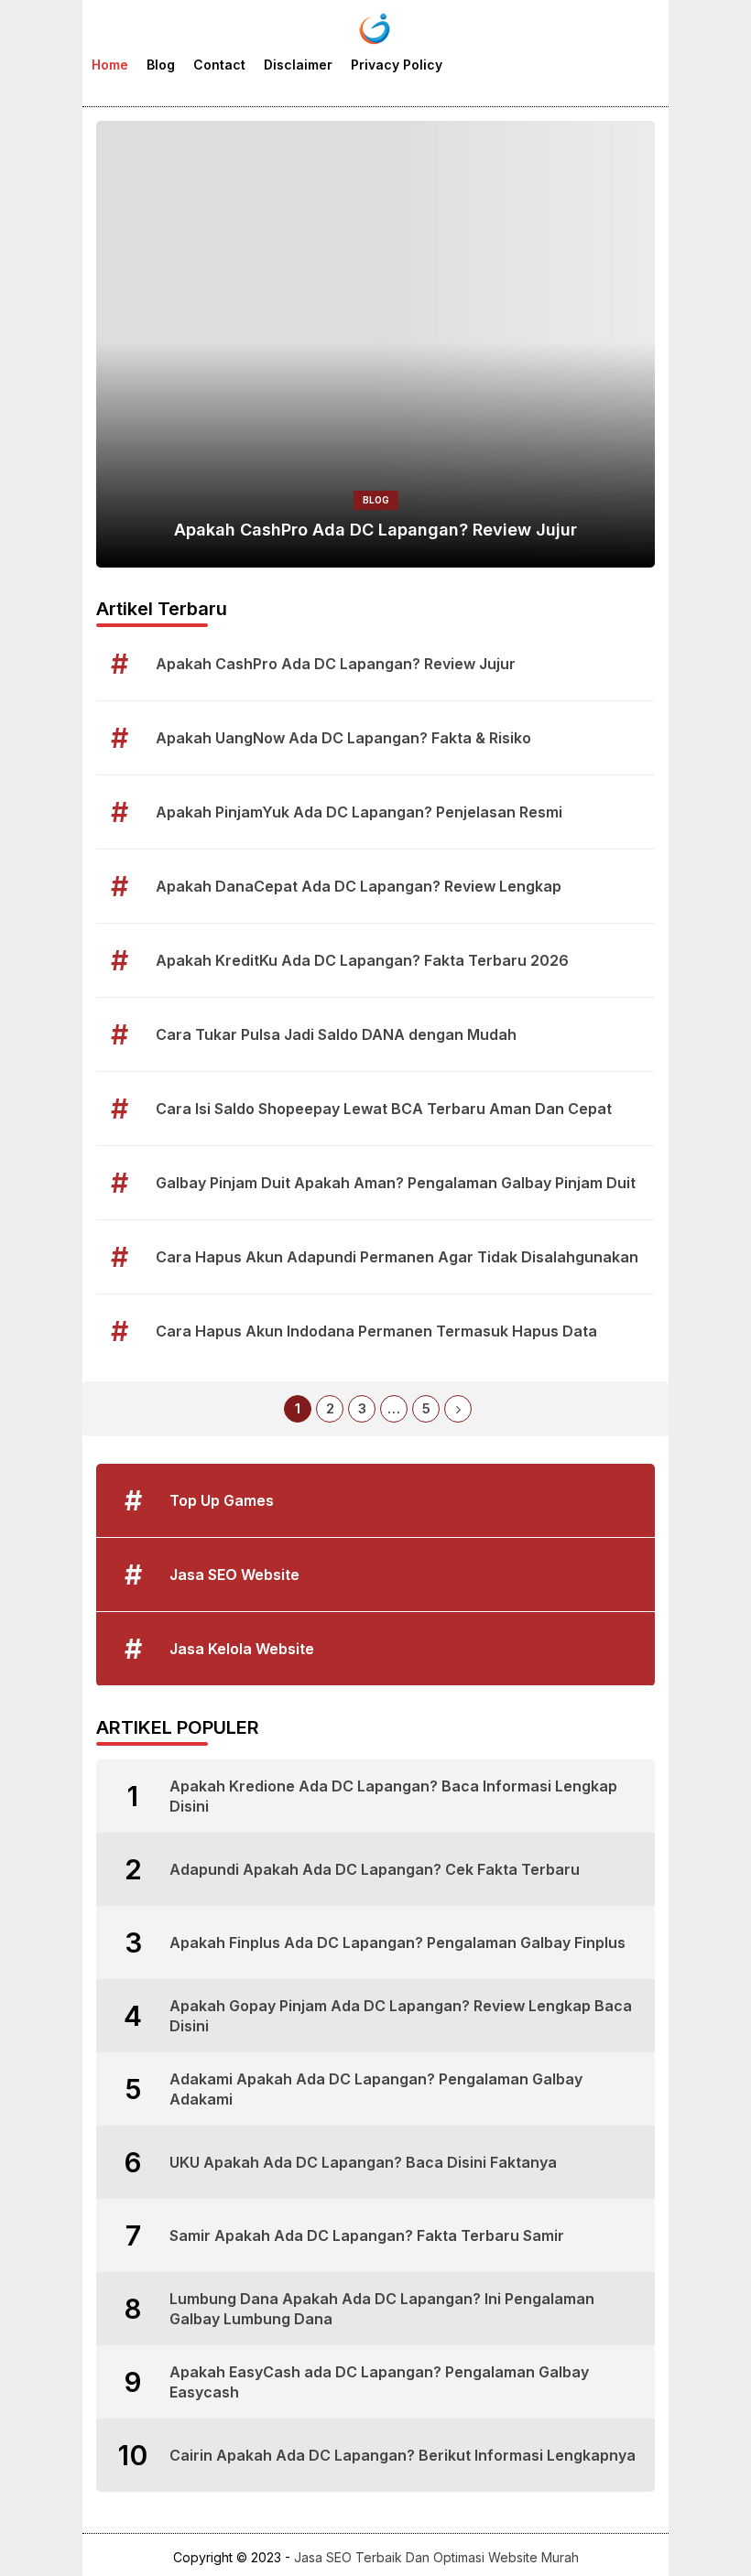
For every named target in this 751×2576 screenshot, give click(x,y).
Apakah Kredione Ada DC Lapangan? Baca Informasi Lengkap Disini (393, 1796)
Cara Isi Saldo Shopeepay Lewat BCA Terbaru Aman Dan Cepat (384, 1109)
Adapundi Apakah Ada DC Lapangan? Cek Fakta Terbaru (375, 1869)
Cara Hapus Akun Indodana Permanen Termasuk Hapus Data (376, 1331)
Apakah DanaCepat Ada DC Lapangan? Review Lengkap (359, 886)
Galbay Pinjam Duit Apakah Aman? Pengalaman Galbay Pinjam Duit (396, 1183)
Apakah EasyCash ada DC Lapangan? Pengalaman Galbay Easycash (379, 2382)
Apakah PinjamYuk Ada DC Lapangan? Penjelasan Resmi (359, 812)
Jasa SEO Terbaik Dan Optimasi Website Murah (436, 2557)
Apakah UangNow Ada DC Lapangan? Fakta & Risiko (343, 738)
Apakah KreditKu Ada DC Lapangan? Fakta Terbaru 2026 (362, 960)
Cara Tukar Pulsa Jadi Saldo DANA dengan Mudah (336, 1034)
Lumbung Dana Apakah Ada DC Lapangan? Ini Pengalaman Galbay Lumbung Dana (382, 2309)
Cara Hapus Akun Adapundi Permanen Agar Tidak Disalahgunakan (397, 1257)
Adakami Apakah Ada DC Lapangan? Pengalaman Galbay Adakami (376, 2089)
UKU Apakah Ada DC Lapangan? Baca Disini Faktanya (363, 2162)
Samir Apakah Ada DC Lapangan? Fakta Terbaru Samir (367, 2235)
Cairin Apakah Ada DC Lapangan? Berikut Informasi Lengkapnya (403, 2455)
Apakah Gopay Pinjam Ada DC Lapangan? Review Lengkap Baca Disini (401, 2016)
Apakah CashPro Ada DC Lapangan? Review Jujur (375, 530)
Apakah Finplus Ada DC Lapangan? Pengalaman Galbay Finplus (397, 1943)
